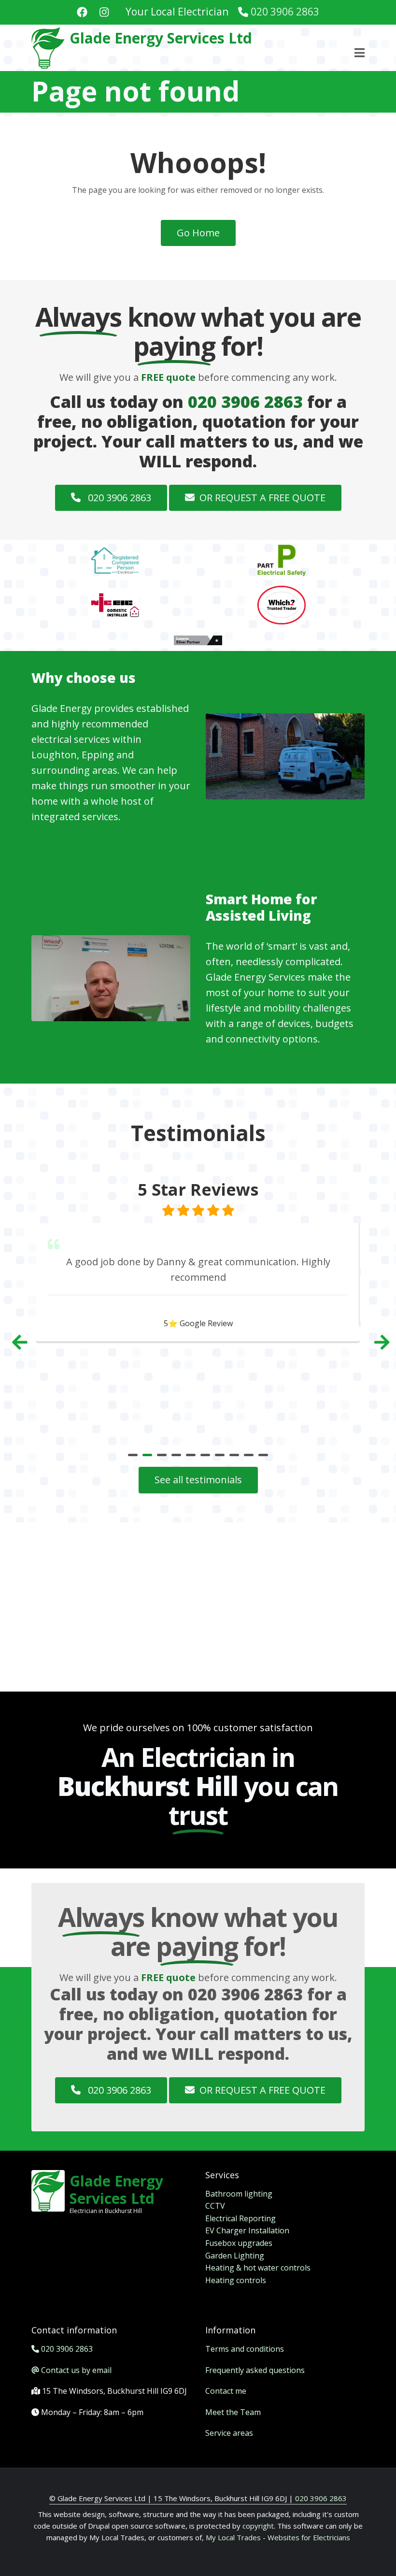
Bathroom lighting (239, 2194)
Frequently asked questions (255, 2370)
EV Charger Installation (247, 2230)
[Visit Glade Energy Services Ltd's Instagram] (104, 13)
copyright (257, 2526)
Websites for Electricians (309, 2537)
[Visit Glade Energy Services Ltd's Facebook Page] (82, 13)
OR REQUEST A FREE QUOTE (262, 498)
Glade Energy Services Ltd (161, 38)
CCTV (215, 2206)
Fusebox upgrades (239, 2243)
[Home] (48, 47)
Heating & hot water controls (258, 2268)
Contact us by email (76, 2370)
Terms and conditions (245, 2349)
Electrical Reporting (240, 2218)
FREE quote (168, 377)
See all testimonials (198, 1480)
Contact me (226, 2391)
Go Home (198, 233)
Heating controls (236, 2280)
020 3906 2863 (285, 12)
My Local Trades (232, 2537)
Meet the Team (233, 2412)
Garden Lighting (235, 2256)
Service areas (229, 2433)
